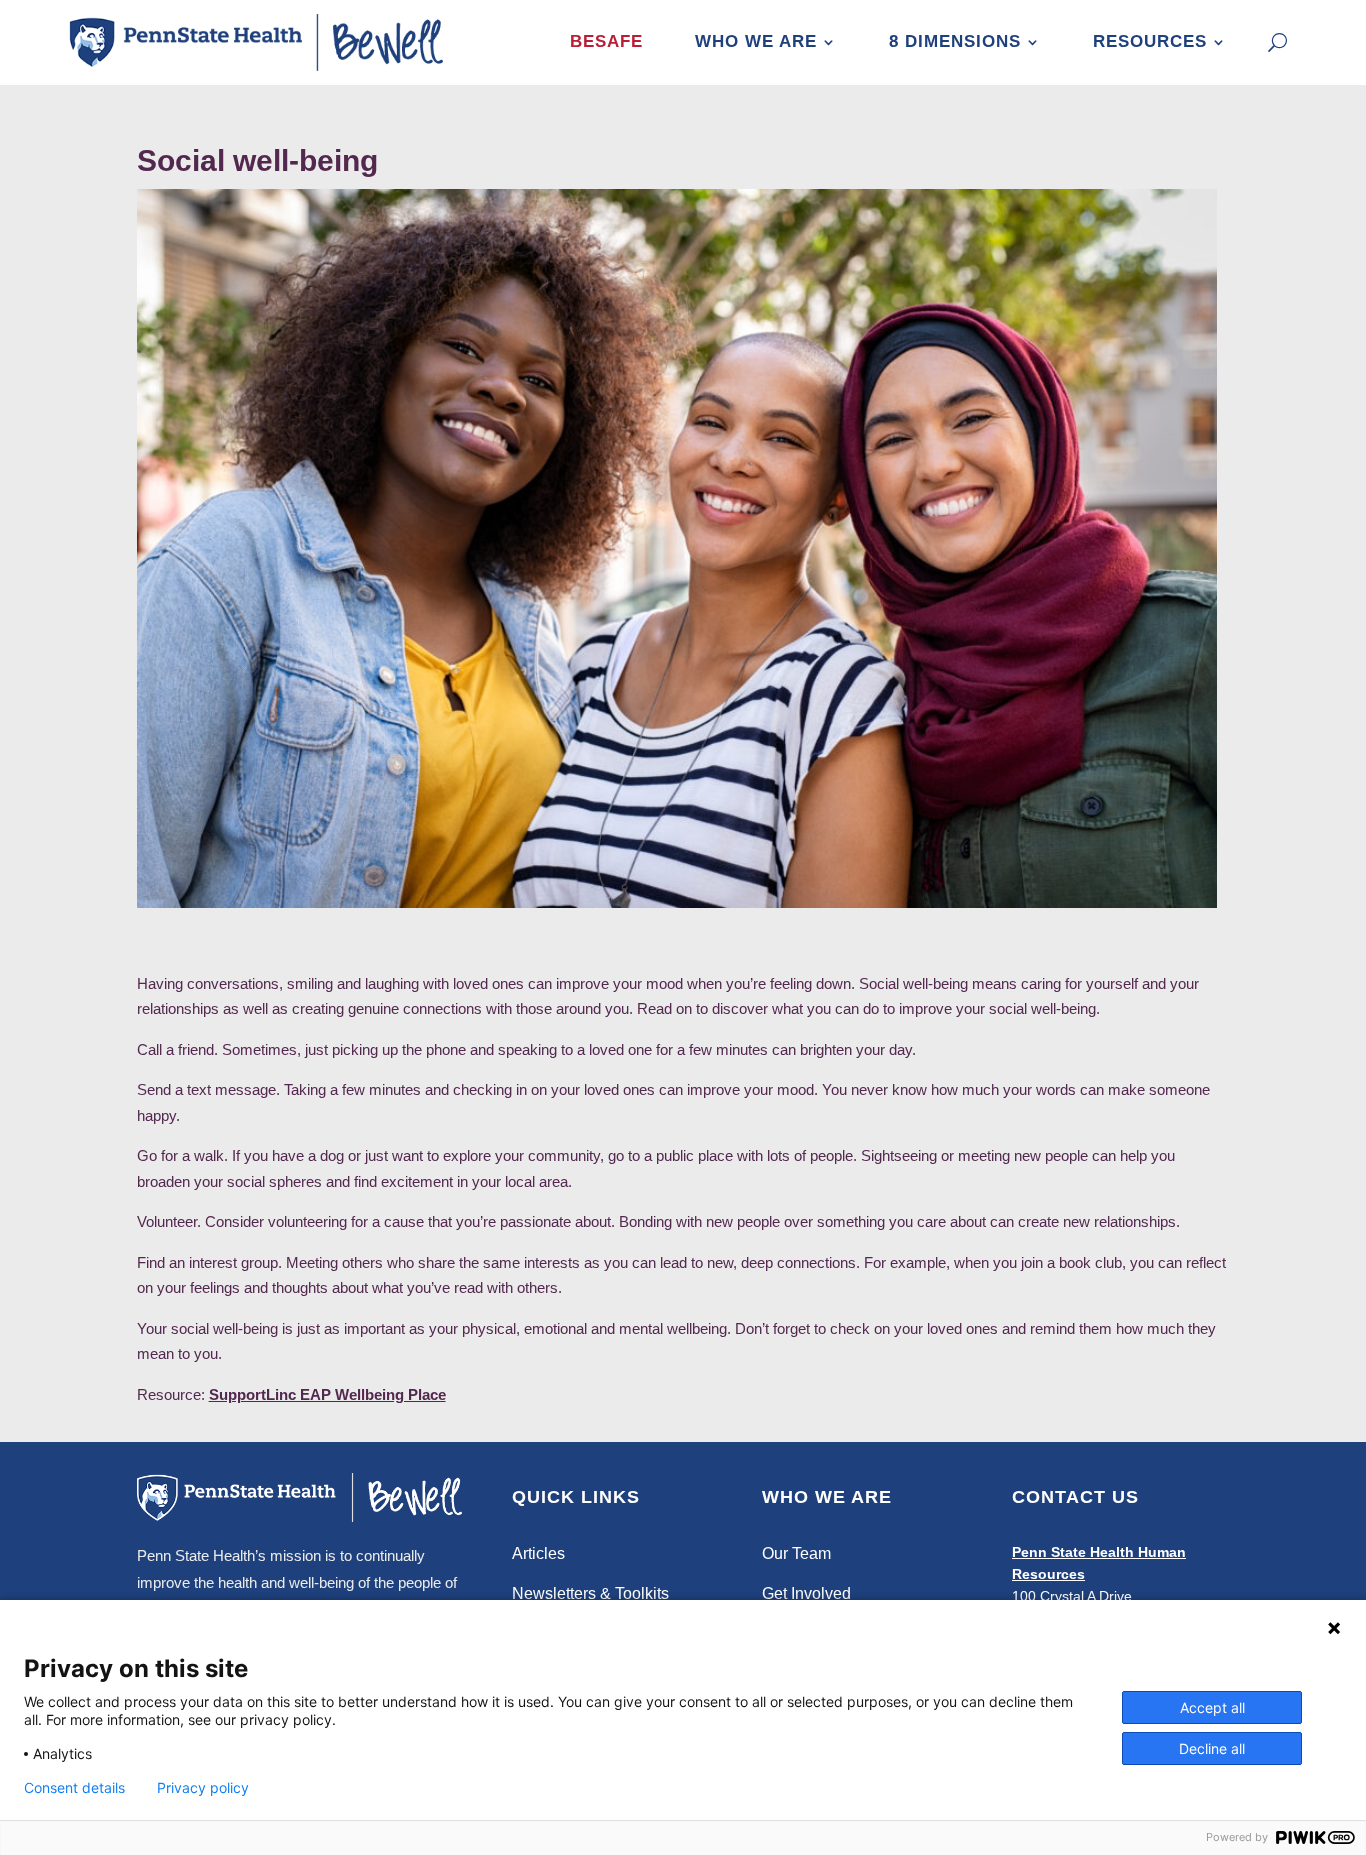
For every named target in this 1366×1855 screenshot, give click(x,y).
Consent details (74, 1788)
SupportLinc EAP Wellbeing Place (327, 1394)
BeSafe (606, 41)
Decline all (1212, 1748)
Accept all (1212, 1707)
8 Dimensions (955, 41)
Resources (1150, 41)
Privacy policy (203, 1788)
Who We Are (756, 41)
